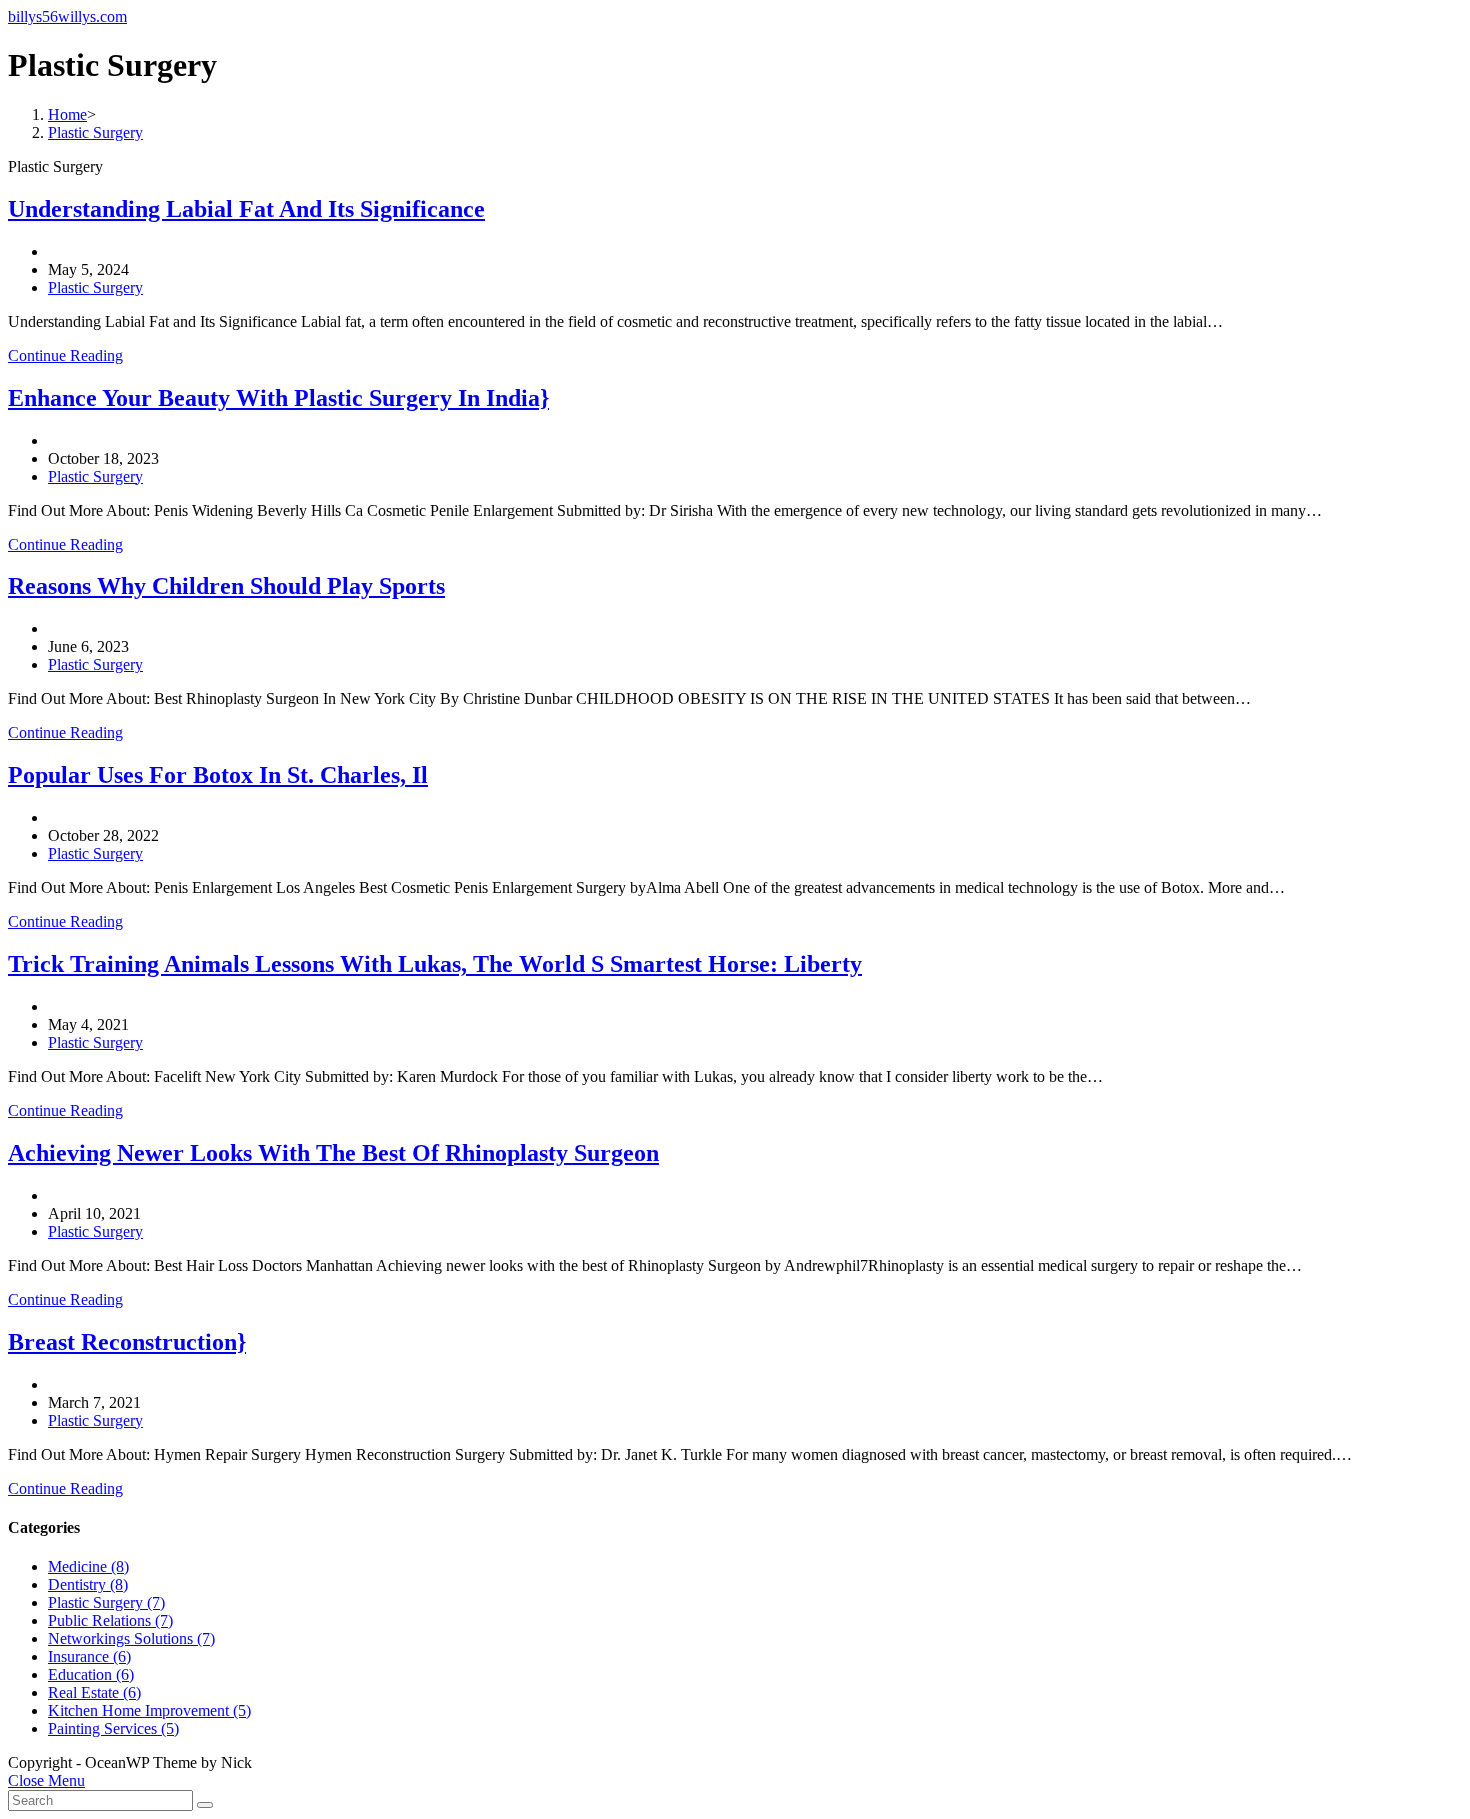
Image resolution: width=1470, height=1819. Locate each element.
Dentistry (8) (88, 1584)
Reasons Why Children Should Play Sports (226, 586)
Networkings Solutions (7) (131, 1638)
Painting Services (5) (113, 1728)
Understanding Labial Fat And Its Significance (246, 209)
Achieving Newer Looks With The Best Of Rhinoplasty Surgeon (333, 1153)
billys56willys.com (67, 16)
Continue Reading (65, 355)
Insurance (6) (89, 1656)
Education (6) (91, 1674)
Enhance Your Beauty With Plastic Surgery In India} (278, 398)
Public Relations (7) (110, 1620)
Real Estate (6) (94, 1692)
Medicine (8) (88, 1566)
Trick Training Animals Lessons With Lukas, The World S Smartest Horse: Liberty (435, 964)
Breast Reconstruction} (127, 1342)
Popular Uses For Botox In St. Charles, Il (218, 775)
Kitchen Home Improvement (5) (149, 1710)
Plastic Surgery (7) (106, 1602)
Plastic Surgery (95, 287)
